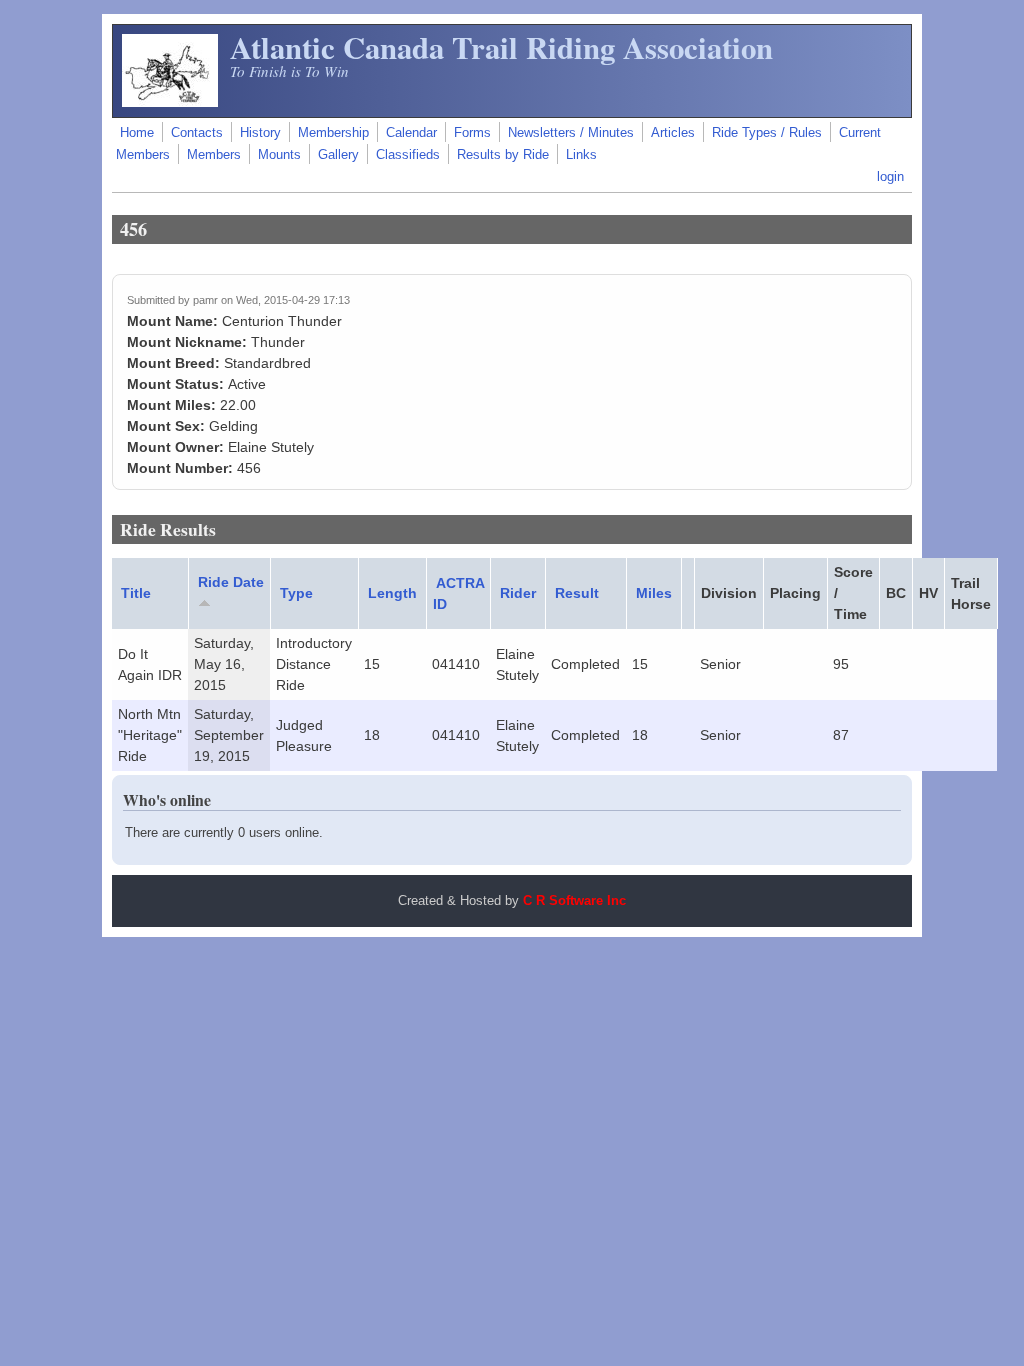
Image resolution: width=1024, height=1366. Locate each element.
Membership (333, 133)
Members (214, 155)
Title (136, 593)
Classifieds (408, 155)
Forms (472, 133)
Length (392, 593)
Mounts (279, 155)
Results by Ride (503, 155)
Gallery (338, 155)
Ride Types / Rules (767, 133)
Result (577, 593)
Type (296, 593)
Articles (673, 133)
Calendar (411, 133)
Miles (654, 593)
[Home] (170, 102)
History (260, 133)
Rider (518, 593)
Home (137, 133)
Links (581, 155)
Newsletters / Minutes (571, 133)
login (890, 177)
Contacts (197, 133)
